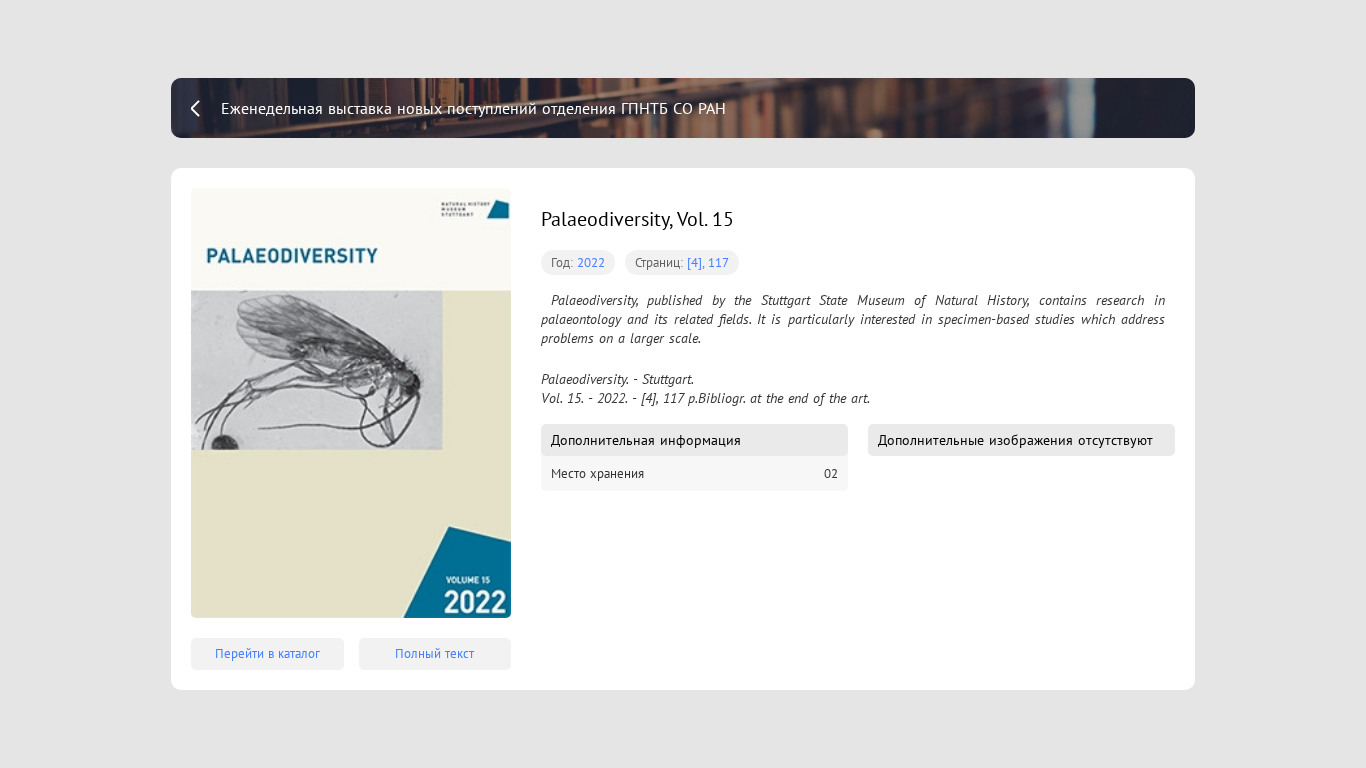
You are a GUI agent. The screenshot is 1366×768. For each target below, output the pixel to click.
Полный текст (434, 653)
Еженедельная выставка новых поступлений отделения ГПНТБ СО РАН (473, 108)
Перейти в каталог (267, 653)
